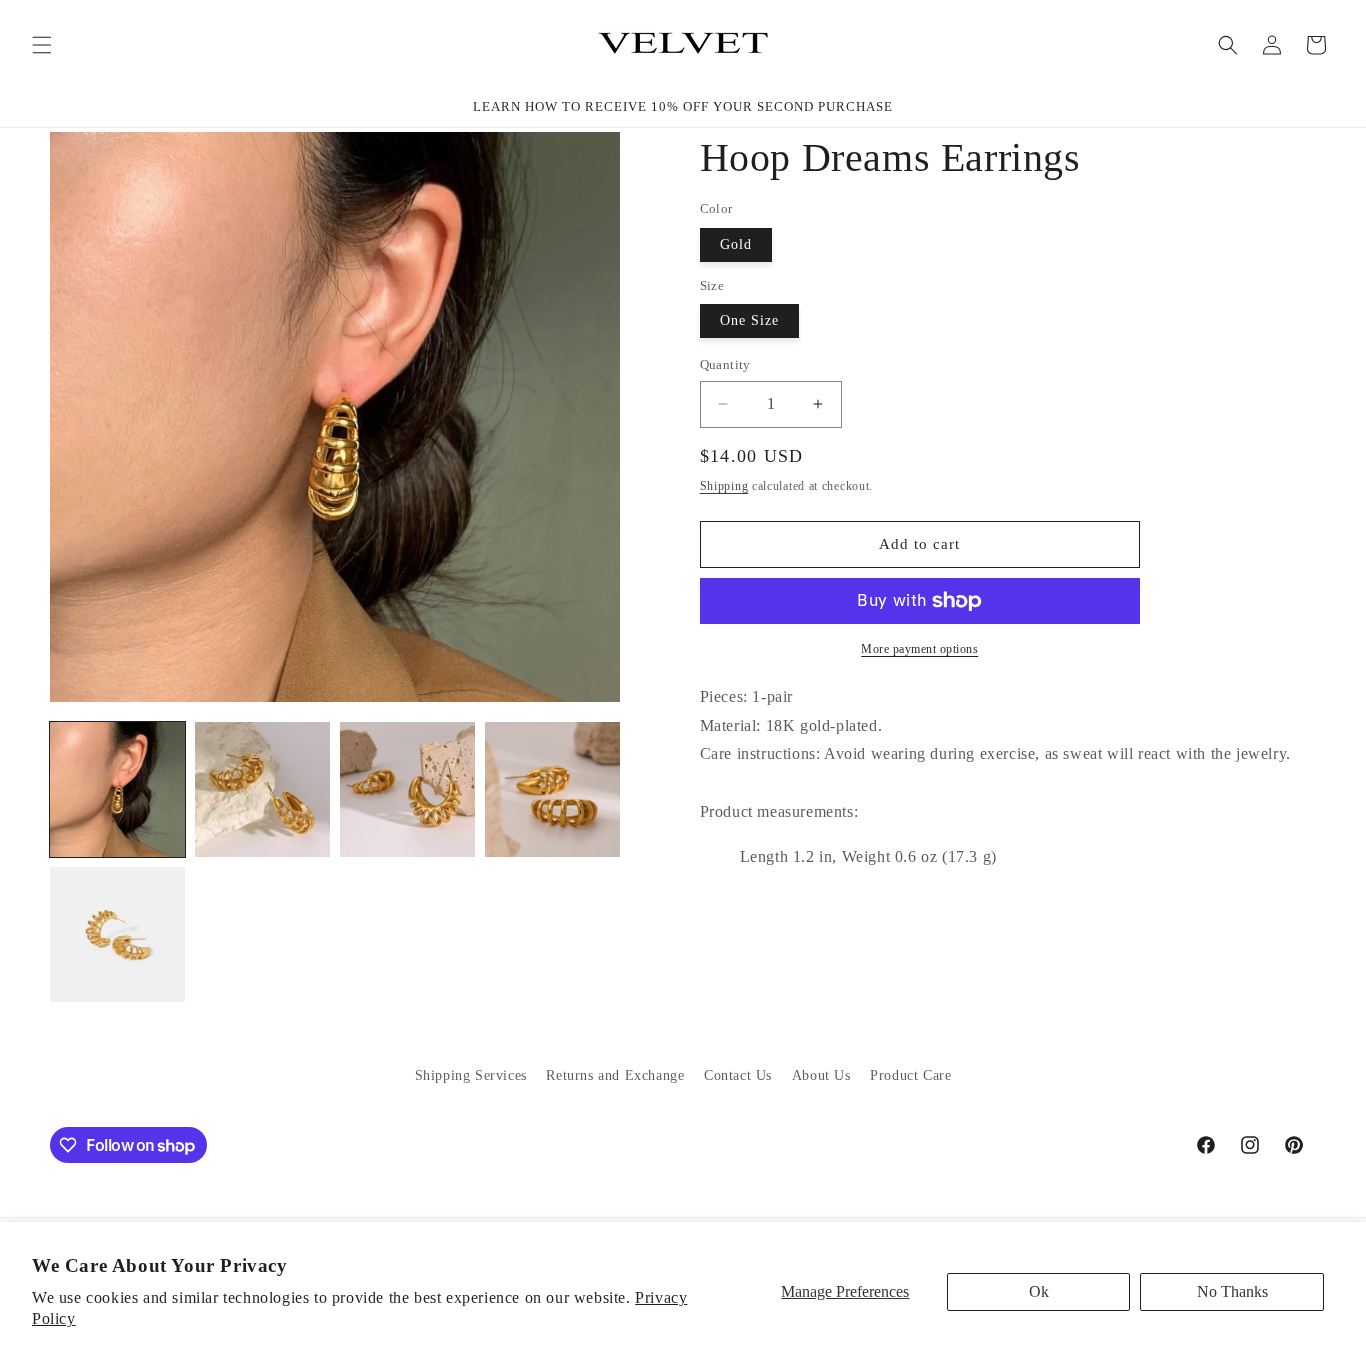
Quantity (725, 364)
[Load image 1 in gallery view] (117, 789)
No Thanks (1232, 1291)
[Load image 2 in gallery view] (262, 789)
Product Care (910, 1075)
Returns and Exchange (615, 1075)
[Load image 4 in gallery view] (552, 789)
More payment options (919, 649)
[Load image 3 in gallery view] (407, 789)
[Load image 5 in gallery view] (117, 934)
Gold (736, 244)
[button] (42, 45)
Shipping (724, 486)
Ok (1039, 1291)
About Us (821, 1075)
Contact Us (738, 1075)
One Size (749, 320)
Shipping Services (471, 1075)
